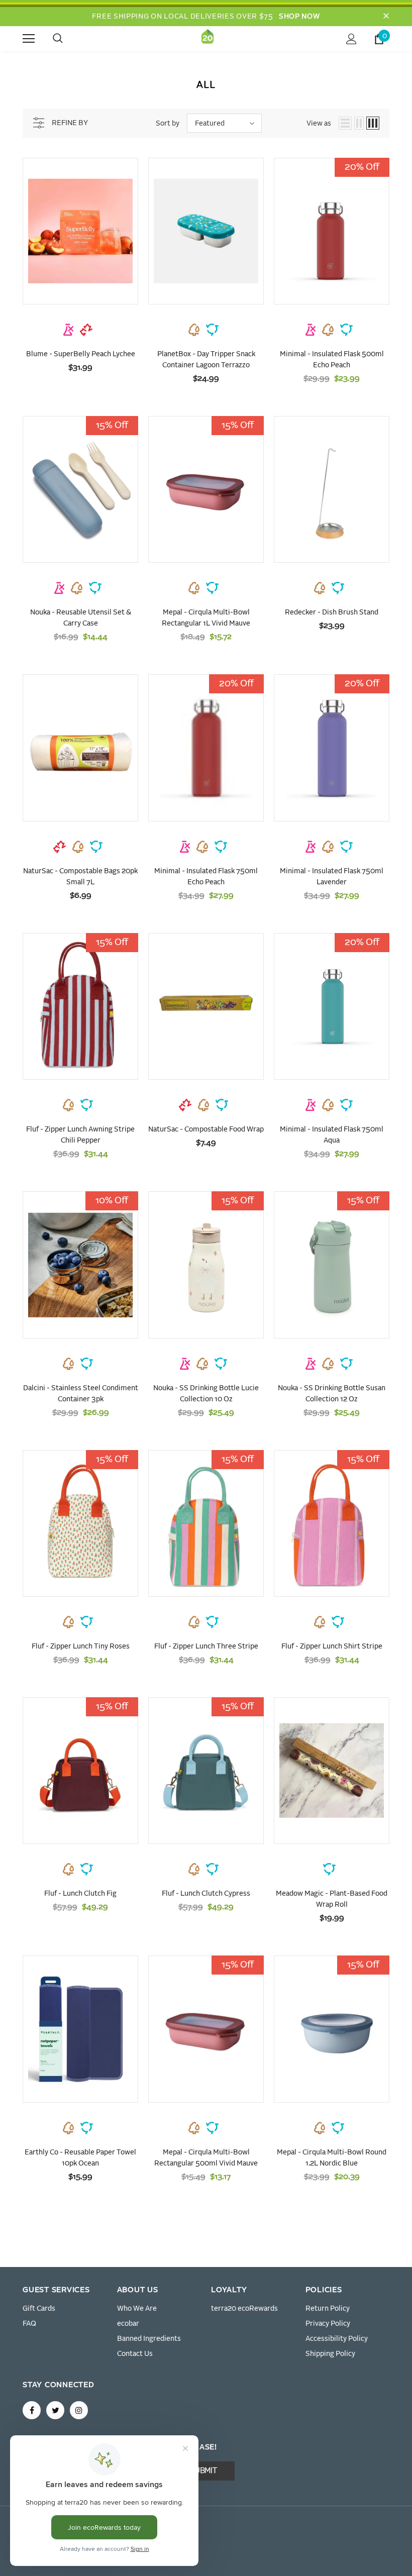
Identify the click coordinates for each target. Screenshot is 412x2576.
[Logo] (208, 38)
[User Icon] (351, 39)
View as (319, 124)
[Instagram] (79, 2410)
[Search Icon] (68, 39)
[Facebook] (32, 2410)
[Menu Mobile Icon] (29, 39)
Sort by (168, 124)
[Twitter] (55, 2410)
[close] (386, 17)
